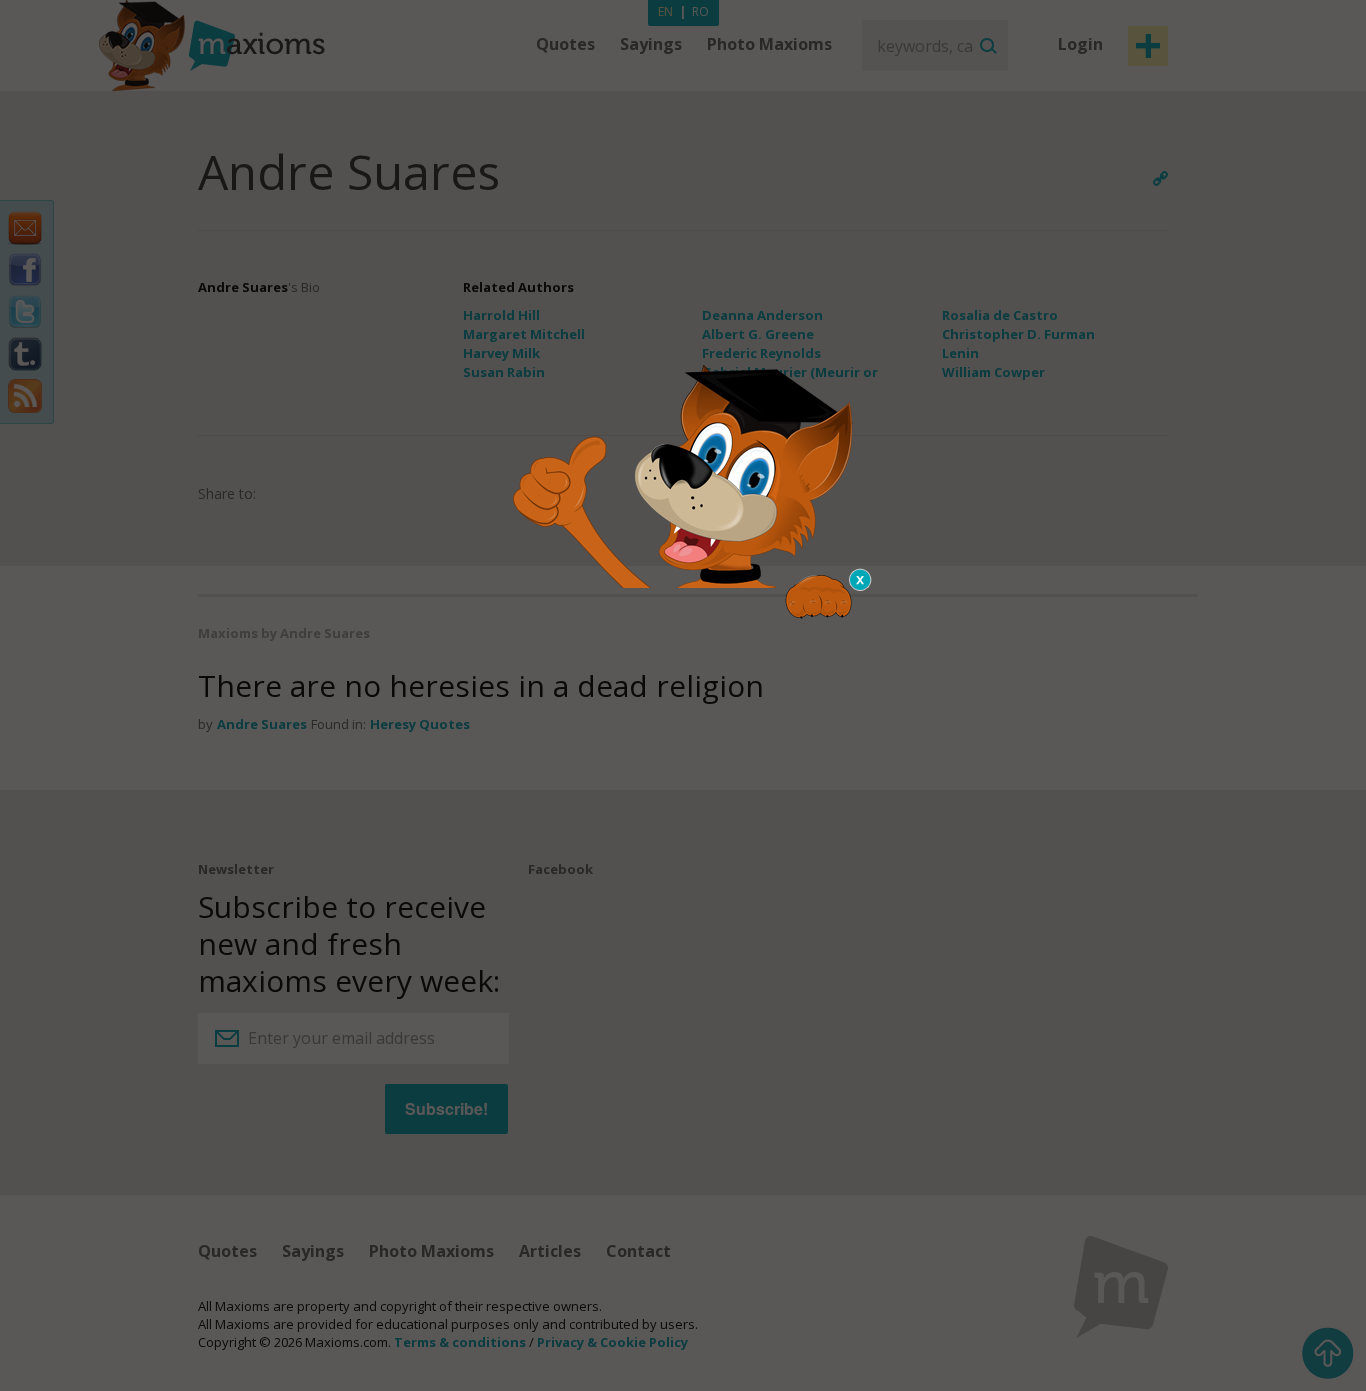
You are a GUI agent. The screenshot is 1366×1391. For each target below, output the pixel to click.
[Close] (861, 580)
